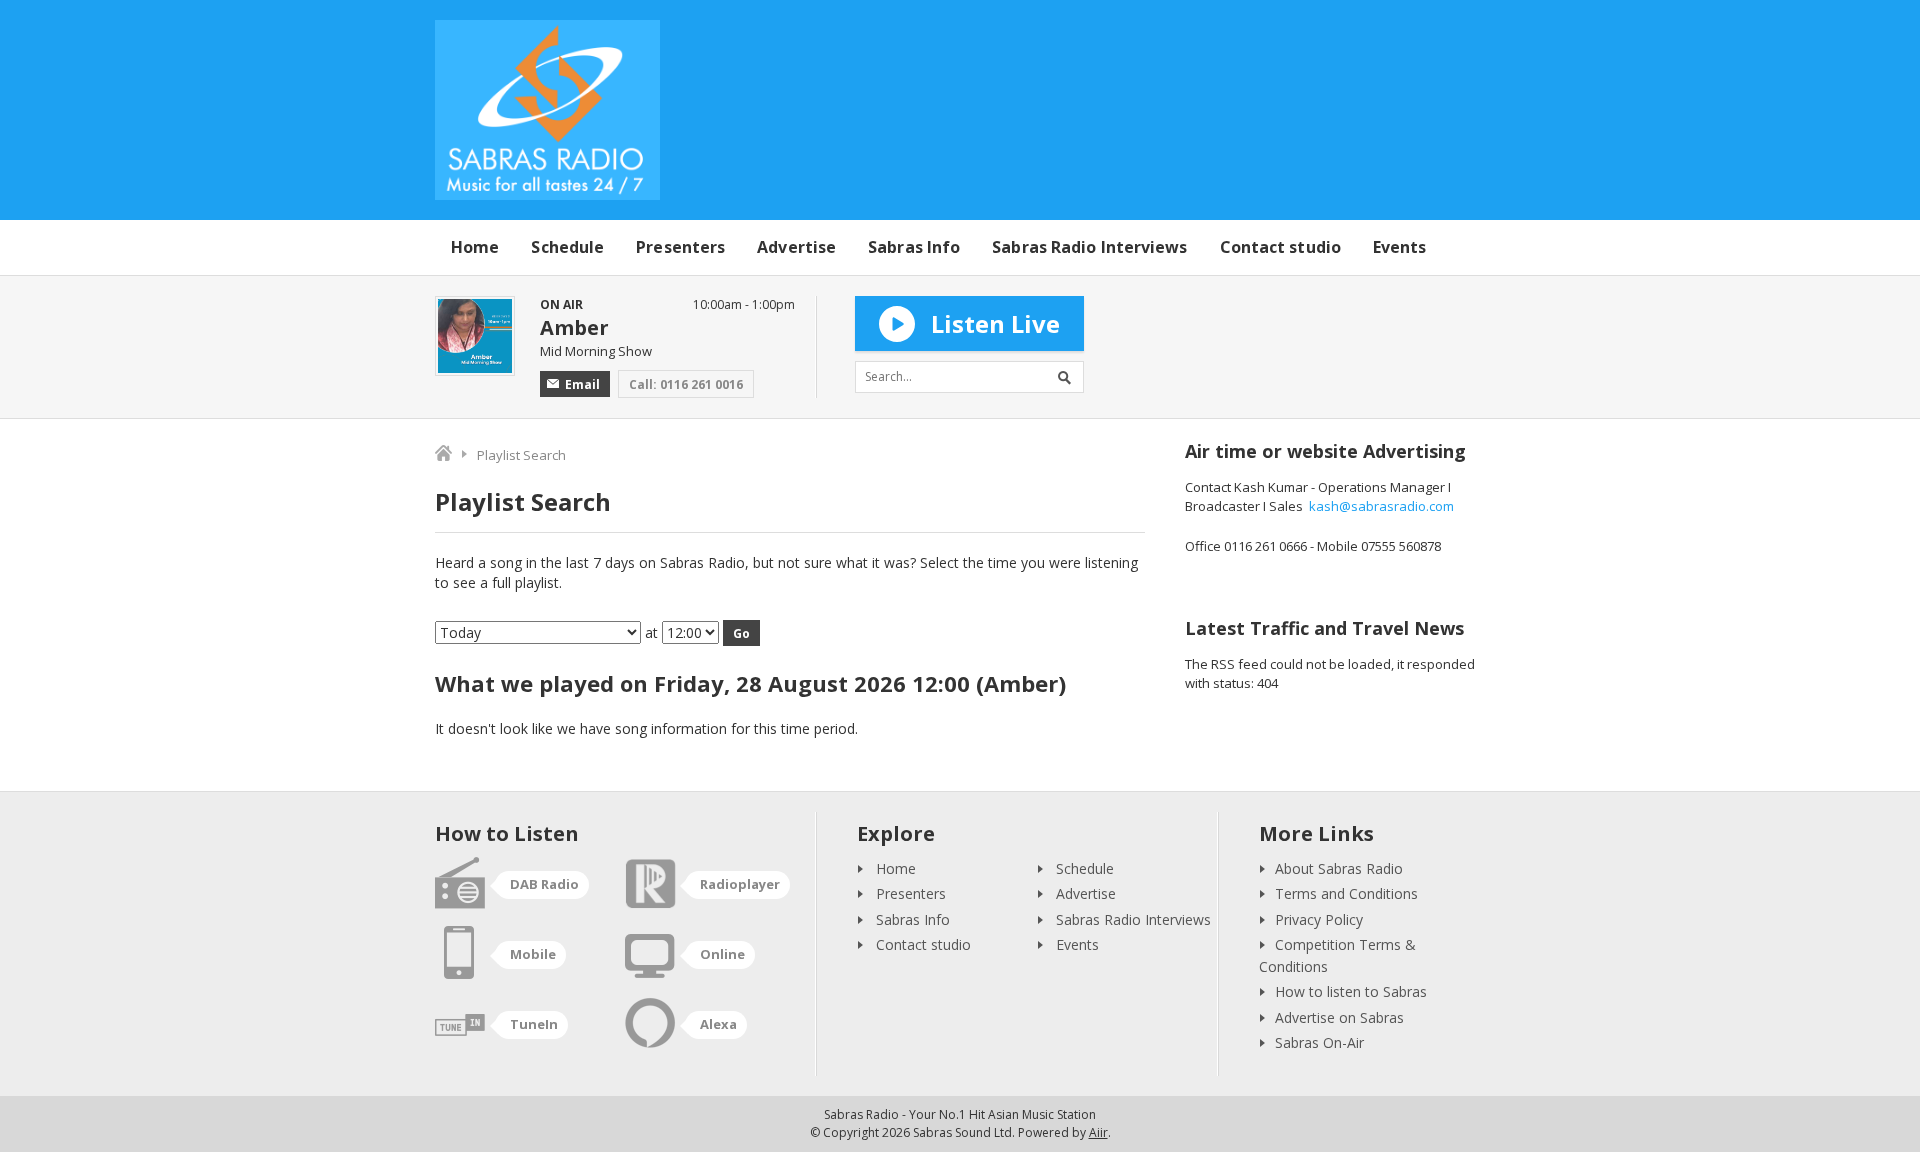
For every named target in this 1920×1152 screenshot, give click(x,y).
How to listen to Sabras (1351, 991)
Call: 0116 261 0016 (686, 384)
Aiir (1098, 1132)
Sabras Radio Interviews (1089, 247)
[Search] (1068, 377)
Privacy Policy (1319, 919)
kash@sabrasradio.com (1381, 506)
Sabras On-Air (1319, 1042)
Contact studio (1280, 247)
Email (582, 384)
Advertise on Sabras (1339, 1017)
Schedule (567, 247)
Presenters (680, 247)
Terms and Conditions (1346, 893)
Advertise (796, 247)
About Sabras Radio (1339, 868)
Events (1400, 247)
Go (741, 633)
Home (475, 247)
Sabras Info (914, 247)
